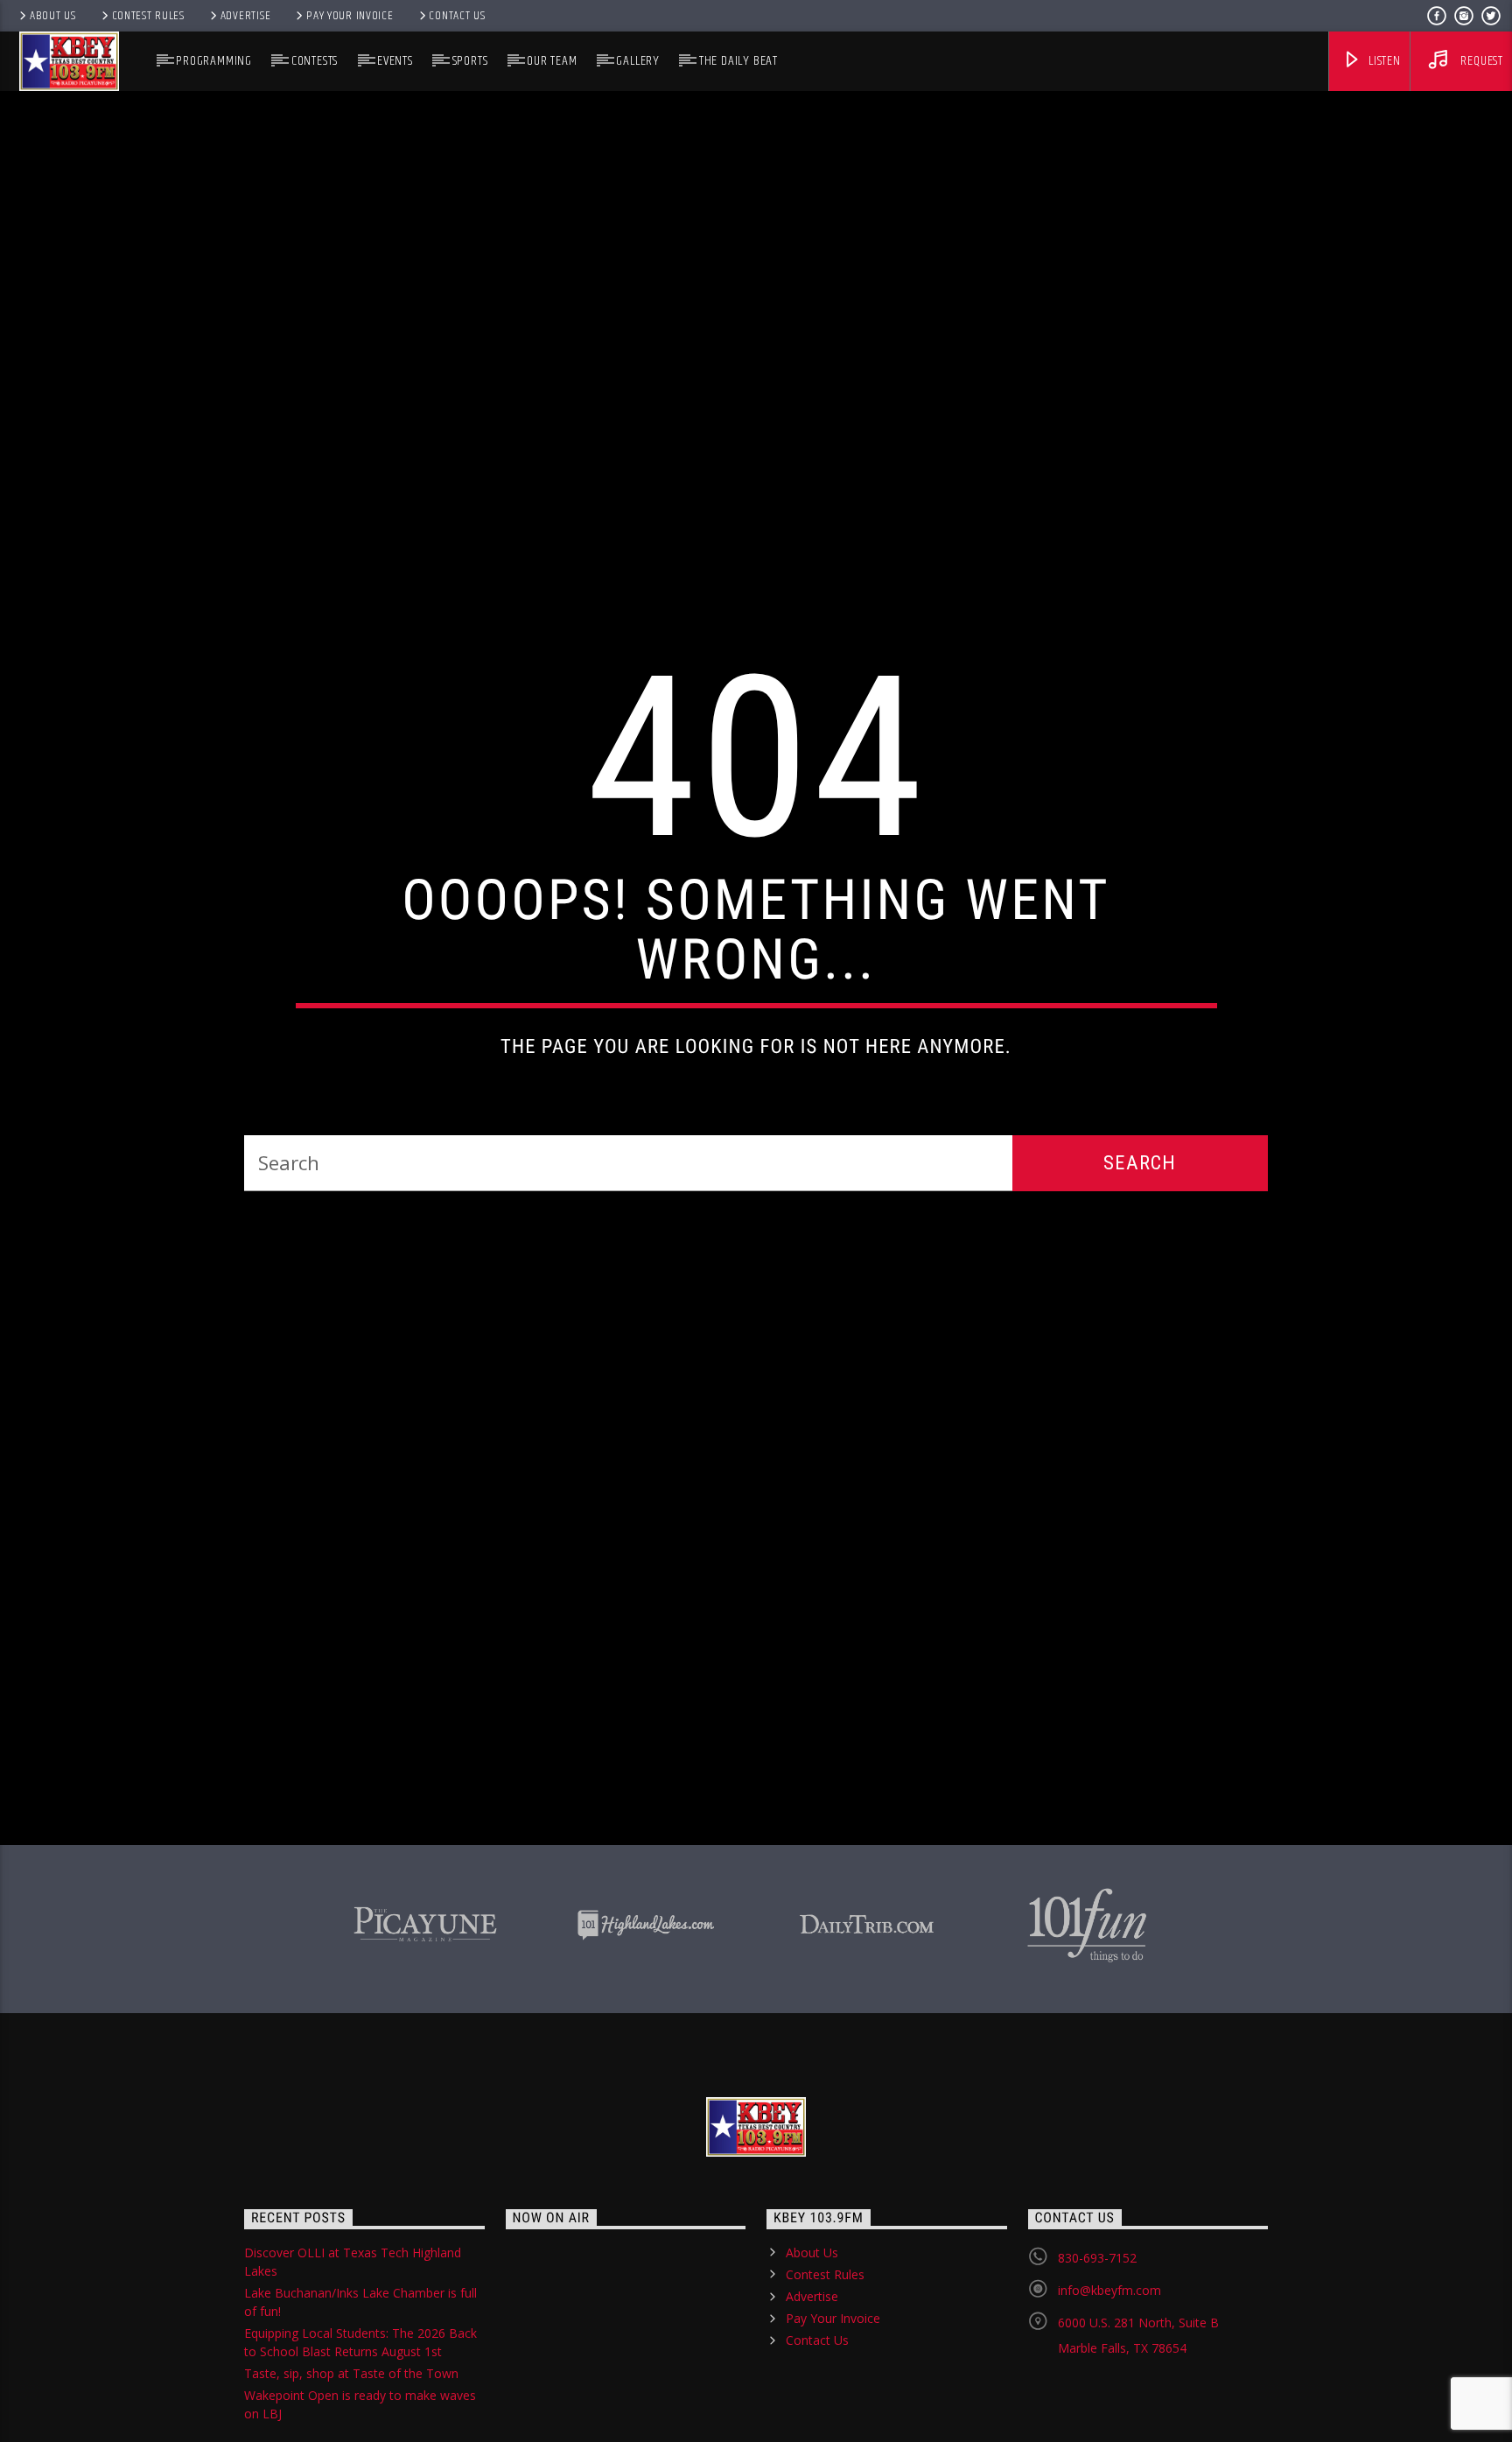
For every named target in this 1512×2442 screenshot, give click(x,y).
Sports (470, 61)
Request (1480, 61)
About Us (53, 16)
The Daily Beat (738, 61)
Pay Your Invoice (350, 16)
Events (395, 61)
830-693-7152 (1097, 2365)
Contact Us (457, 16)
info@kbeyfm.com (1109, 2397)
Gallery (638, 61)
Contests (315, 61)
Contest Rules (148, 16)
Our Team (552, 61)
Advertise (245, 16)
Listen (1383, 61)
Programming (214, 61)
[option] (425, 2028)
